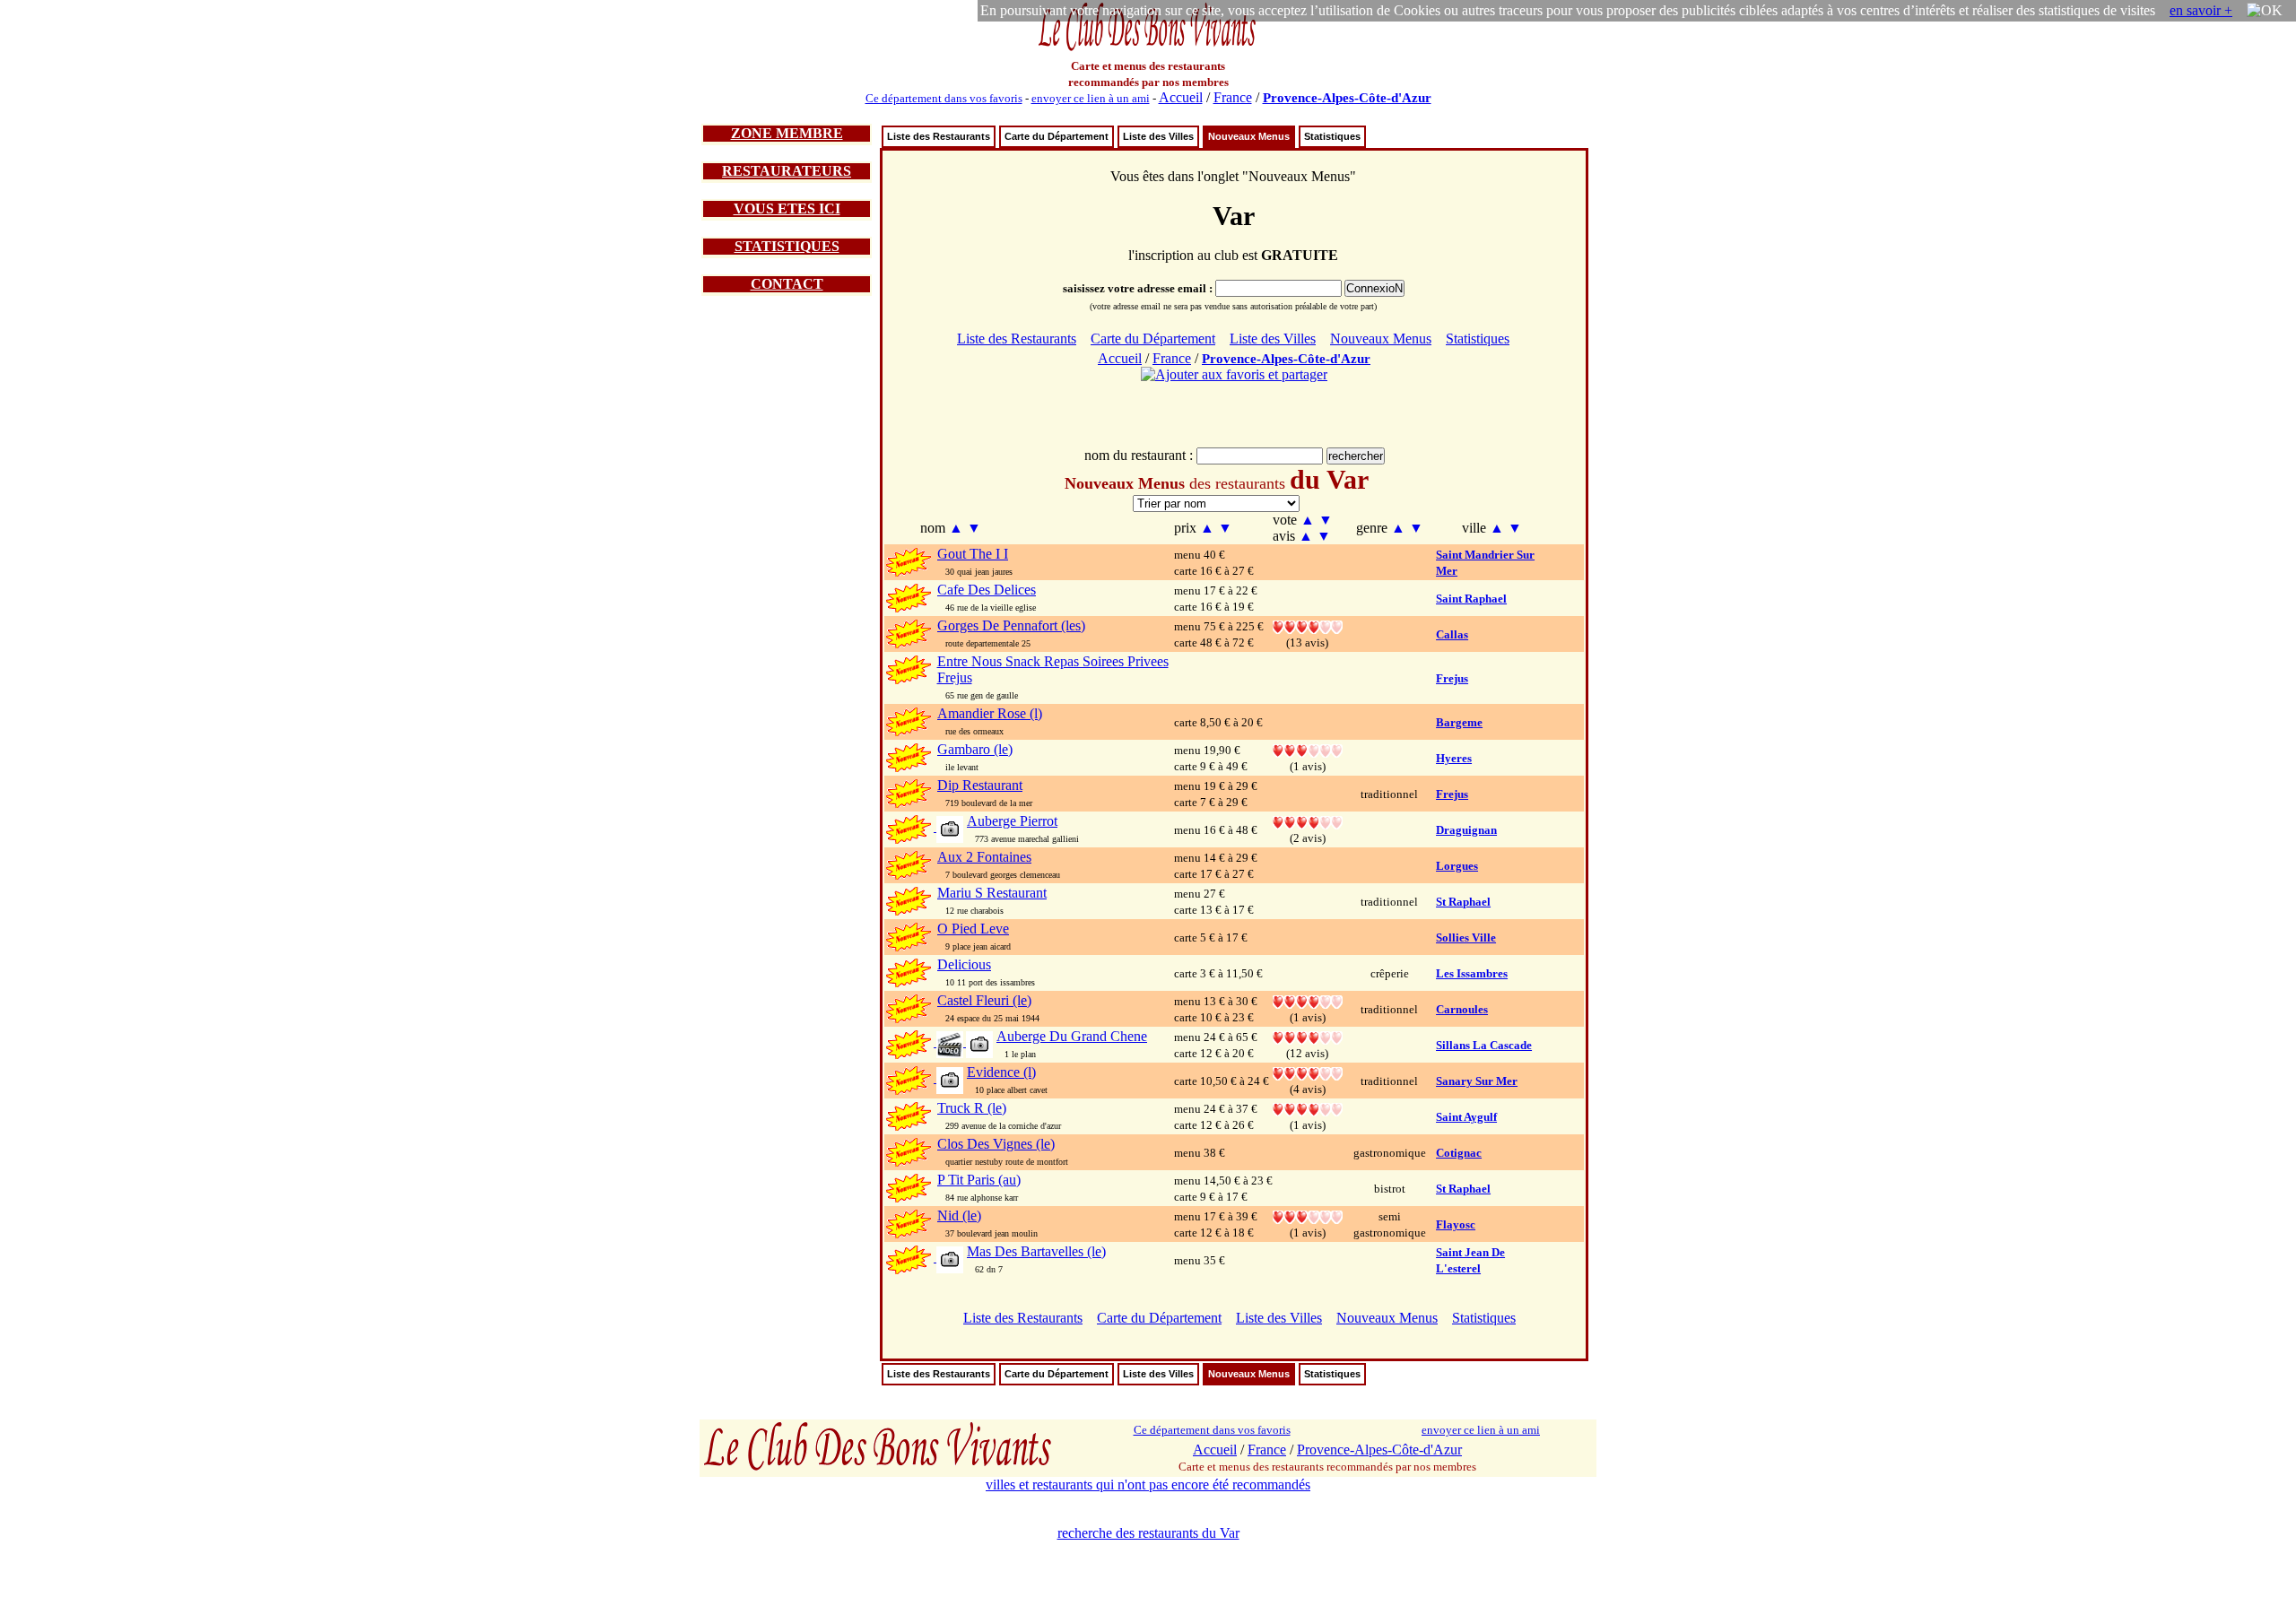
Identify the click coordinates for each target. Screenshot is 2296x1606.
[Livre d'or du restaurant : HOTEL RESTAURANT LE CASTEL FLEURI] (1308, 1000)
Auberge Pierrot (1012, 821)
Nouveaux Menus (1249, 136)
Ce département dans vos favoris (944, 98)
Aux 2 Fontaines (984, 857)
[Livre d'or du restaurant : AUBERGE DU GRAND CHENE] (1308, 1036)
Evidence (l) (1001, 1072)
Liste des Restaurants (939, 136)
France (1233, 97)
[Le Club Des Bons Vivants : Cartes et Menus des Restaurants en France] (1148, 49)
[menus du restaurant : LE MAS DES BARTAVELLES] (948, 1259)
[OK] (2265, 11)
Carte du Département (1057, 136)
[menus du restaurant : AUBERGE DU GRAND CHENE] (963, 1043)
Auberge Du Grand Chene (1072, 1036)
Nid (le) (959, 1215)
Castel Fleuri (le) (984, 1000)
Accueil (1181, 97)
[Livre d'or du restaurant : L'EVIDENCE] (1308, 1072)
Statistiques (1332, 136)
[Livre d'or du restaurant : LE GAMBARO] (1308, 749)
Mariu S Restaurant (992, 893)
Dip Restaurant (980, 785)
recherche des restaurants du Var (1148, 1533)
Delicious (964, 964)
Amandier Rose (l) (990, 713)
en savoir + (2201, 10)
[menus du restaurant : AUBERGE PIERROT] (948, 828)
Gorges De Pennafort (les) (1011, 625)
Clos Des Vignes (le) (996, 1144)
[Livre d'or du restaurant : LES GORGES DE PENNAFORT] (1308, 625)
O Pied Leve (973, 929)
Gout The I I (973, 554)
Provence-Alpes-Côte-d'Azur (1347, 98)
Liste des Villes (1158, 136)
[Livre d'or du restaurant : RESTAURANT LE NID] (1308, 1215)
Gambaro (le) (975, 749)
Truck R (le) (972, 1108)
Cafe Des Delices (987, 590)
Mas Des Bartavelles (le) (1036, 1251)
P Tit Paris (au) (979, 1180)
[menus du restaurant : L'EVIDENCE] (948, 1079)
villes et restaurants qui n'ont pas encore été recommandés (1148, 1484)
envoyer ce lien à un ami (1091, 98)
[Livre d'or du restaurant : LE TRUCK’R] (1308, 1108)
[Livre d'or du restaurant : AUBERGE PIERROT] (1308, 821)
